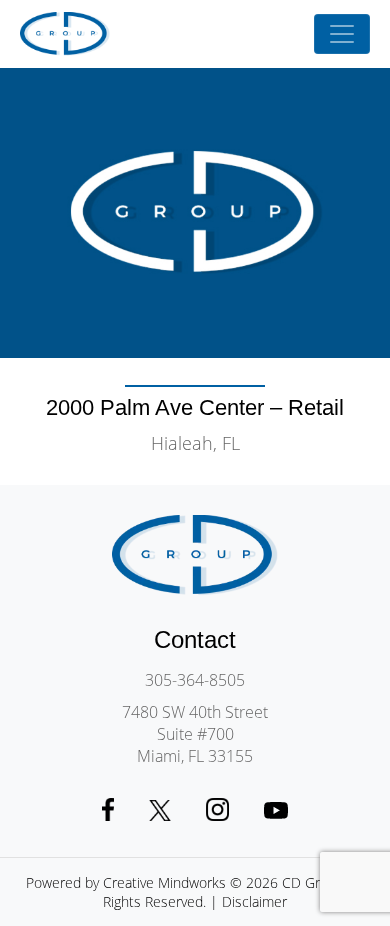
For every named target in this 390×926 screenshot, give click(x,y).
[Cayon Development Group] (65, 34)
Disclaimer (254, 901)
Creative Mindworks (164, 882)
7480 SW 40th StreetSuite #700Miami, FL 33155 (195, 734)
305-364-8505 (195, 680)
